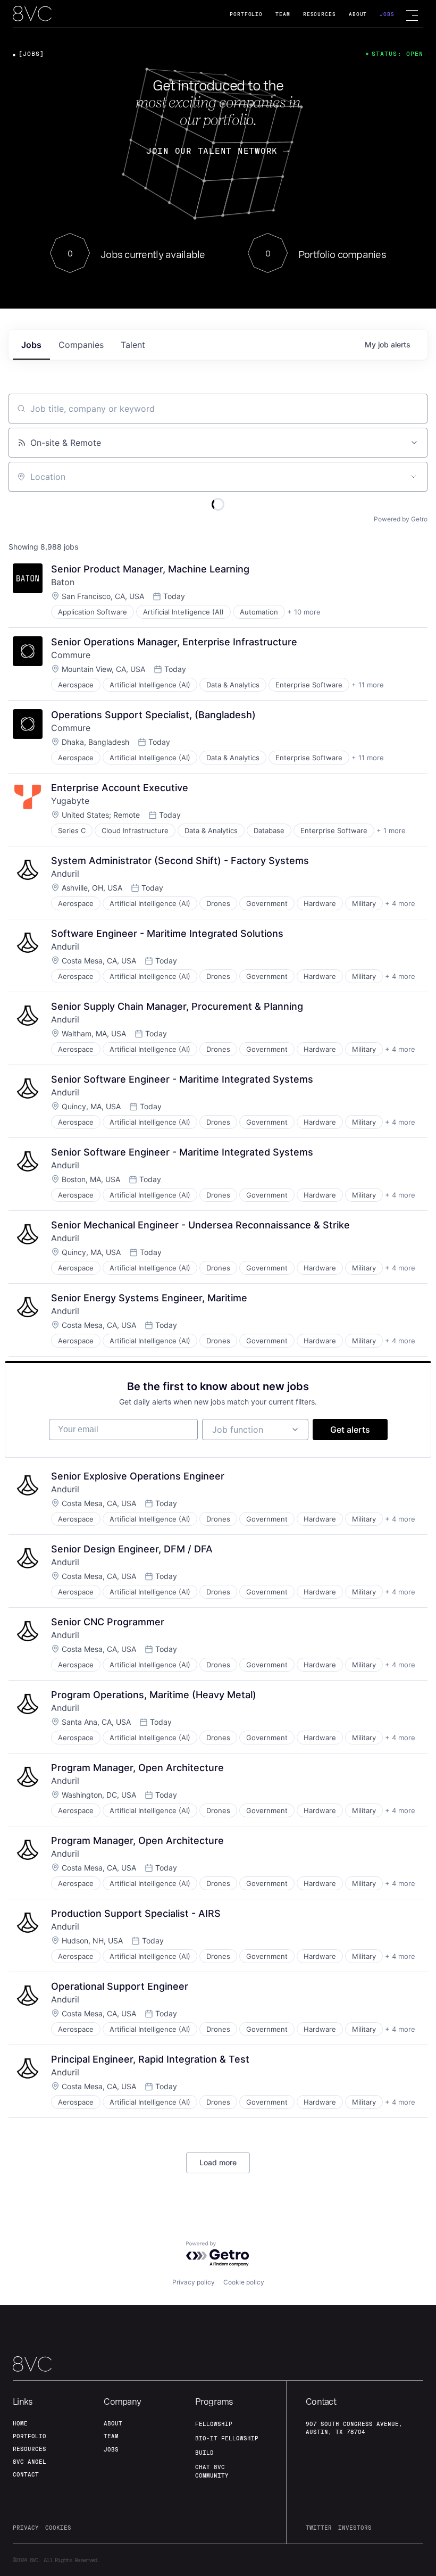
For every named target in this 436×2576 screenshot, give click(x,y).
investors (355, 2528)
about (113, 2423)
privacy (26, 2528)
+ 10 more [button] (304, 612)
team (111, 2436)
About (358, 14)
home (20, 2423)
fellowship (214, 2424)
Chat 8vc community (212, 2471)
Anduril (65, 874)
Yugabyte (70, 801)
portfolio (30, 2436)
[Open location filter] (414, 477)
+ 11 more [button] (368, 685)
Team (283, 14)
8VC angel (30, 2462)
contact (26, 2474)
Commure (71, 655)
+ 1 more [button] (391, 830)
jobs (31, 345)
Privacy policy (194, 2282)
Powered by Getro (401, 519)
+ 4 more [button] (400, 903)
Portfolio (246, 14)
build (204, 2453)
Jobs (387, 14)
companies (81, 345)
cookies (58, 2528)
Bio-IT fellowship (227, 2438)
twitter (319, 2528)
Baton (63, 582)
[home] (32, 14)
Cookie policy (244, 2282)
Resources (320, 14)
